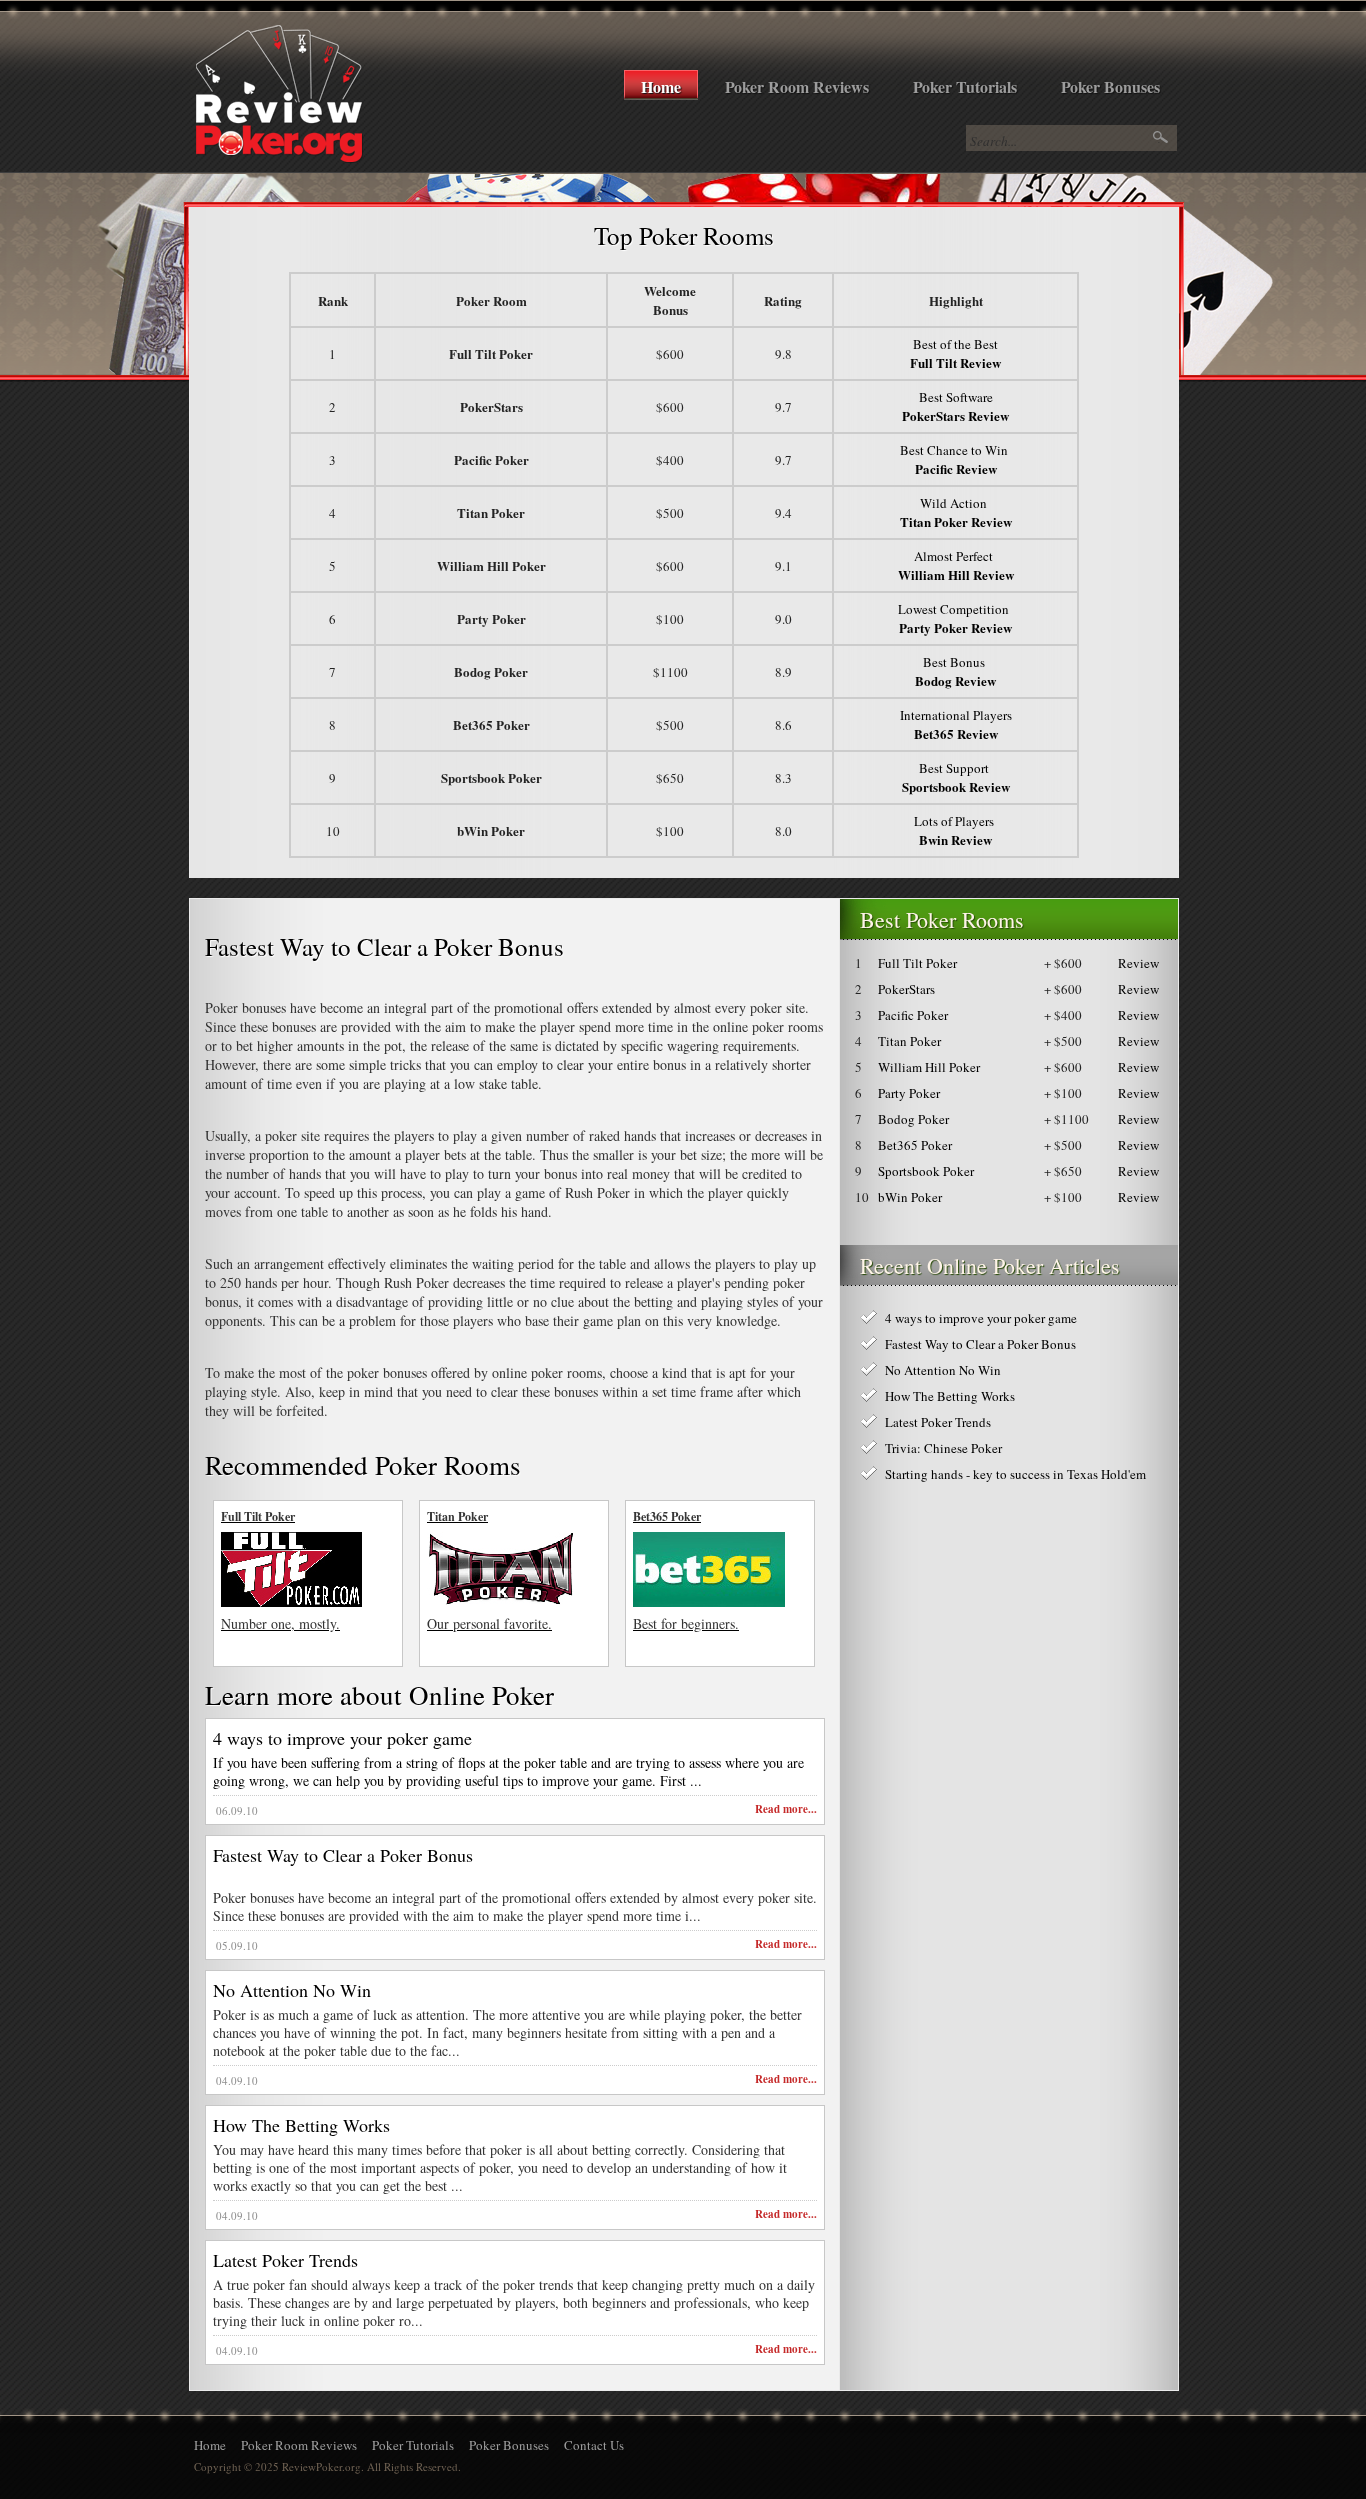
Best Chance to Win (956, 459)
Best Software (955, 406)
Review (1138, 963)
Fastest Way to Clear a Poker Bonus (343, 1855)
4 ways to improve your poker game (342, 1738)
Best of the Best (955, 353)
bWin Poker (910, 1197)
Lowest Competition (955, 618)
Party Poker (909, 1093)
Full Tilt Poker (917, 963)
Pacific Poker (913, 1015)
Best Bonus (955, 671)
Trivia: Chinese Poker (943, 1448)
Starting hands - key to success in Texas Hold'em (1015, 1474)
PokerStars (906, 989)
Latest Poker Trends (285, 2260)
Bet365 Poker (915, 1145)
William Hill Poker (929, 1067)
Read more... (786, 1809)
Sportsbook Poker (926, 1171)
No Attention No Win (292, 1990)
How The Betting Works (301, 2125)
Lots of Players (956, 830)
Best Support (956, 777)
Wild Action (956, 512)
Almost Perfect (956, 565)
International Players (956, 724)
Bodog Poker (913, 1119)
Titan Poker (909, 1041)
